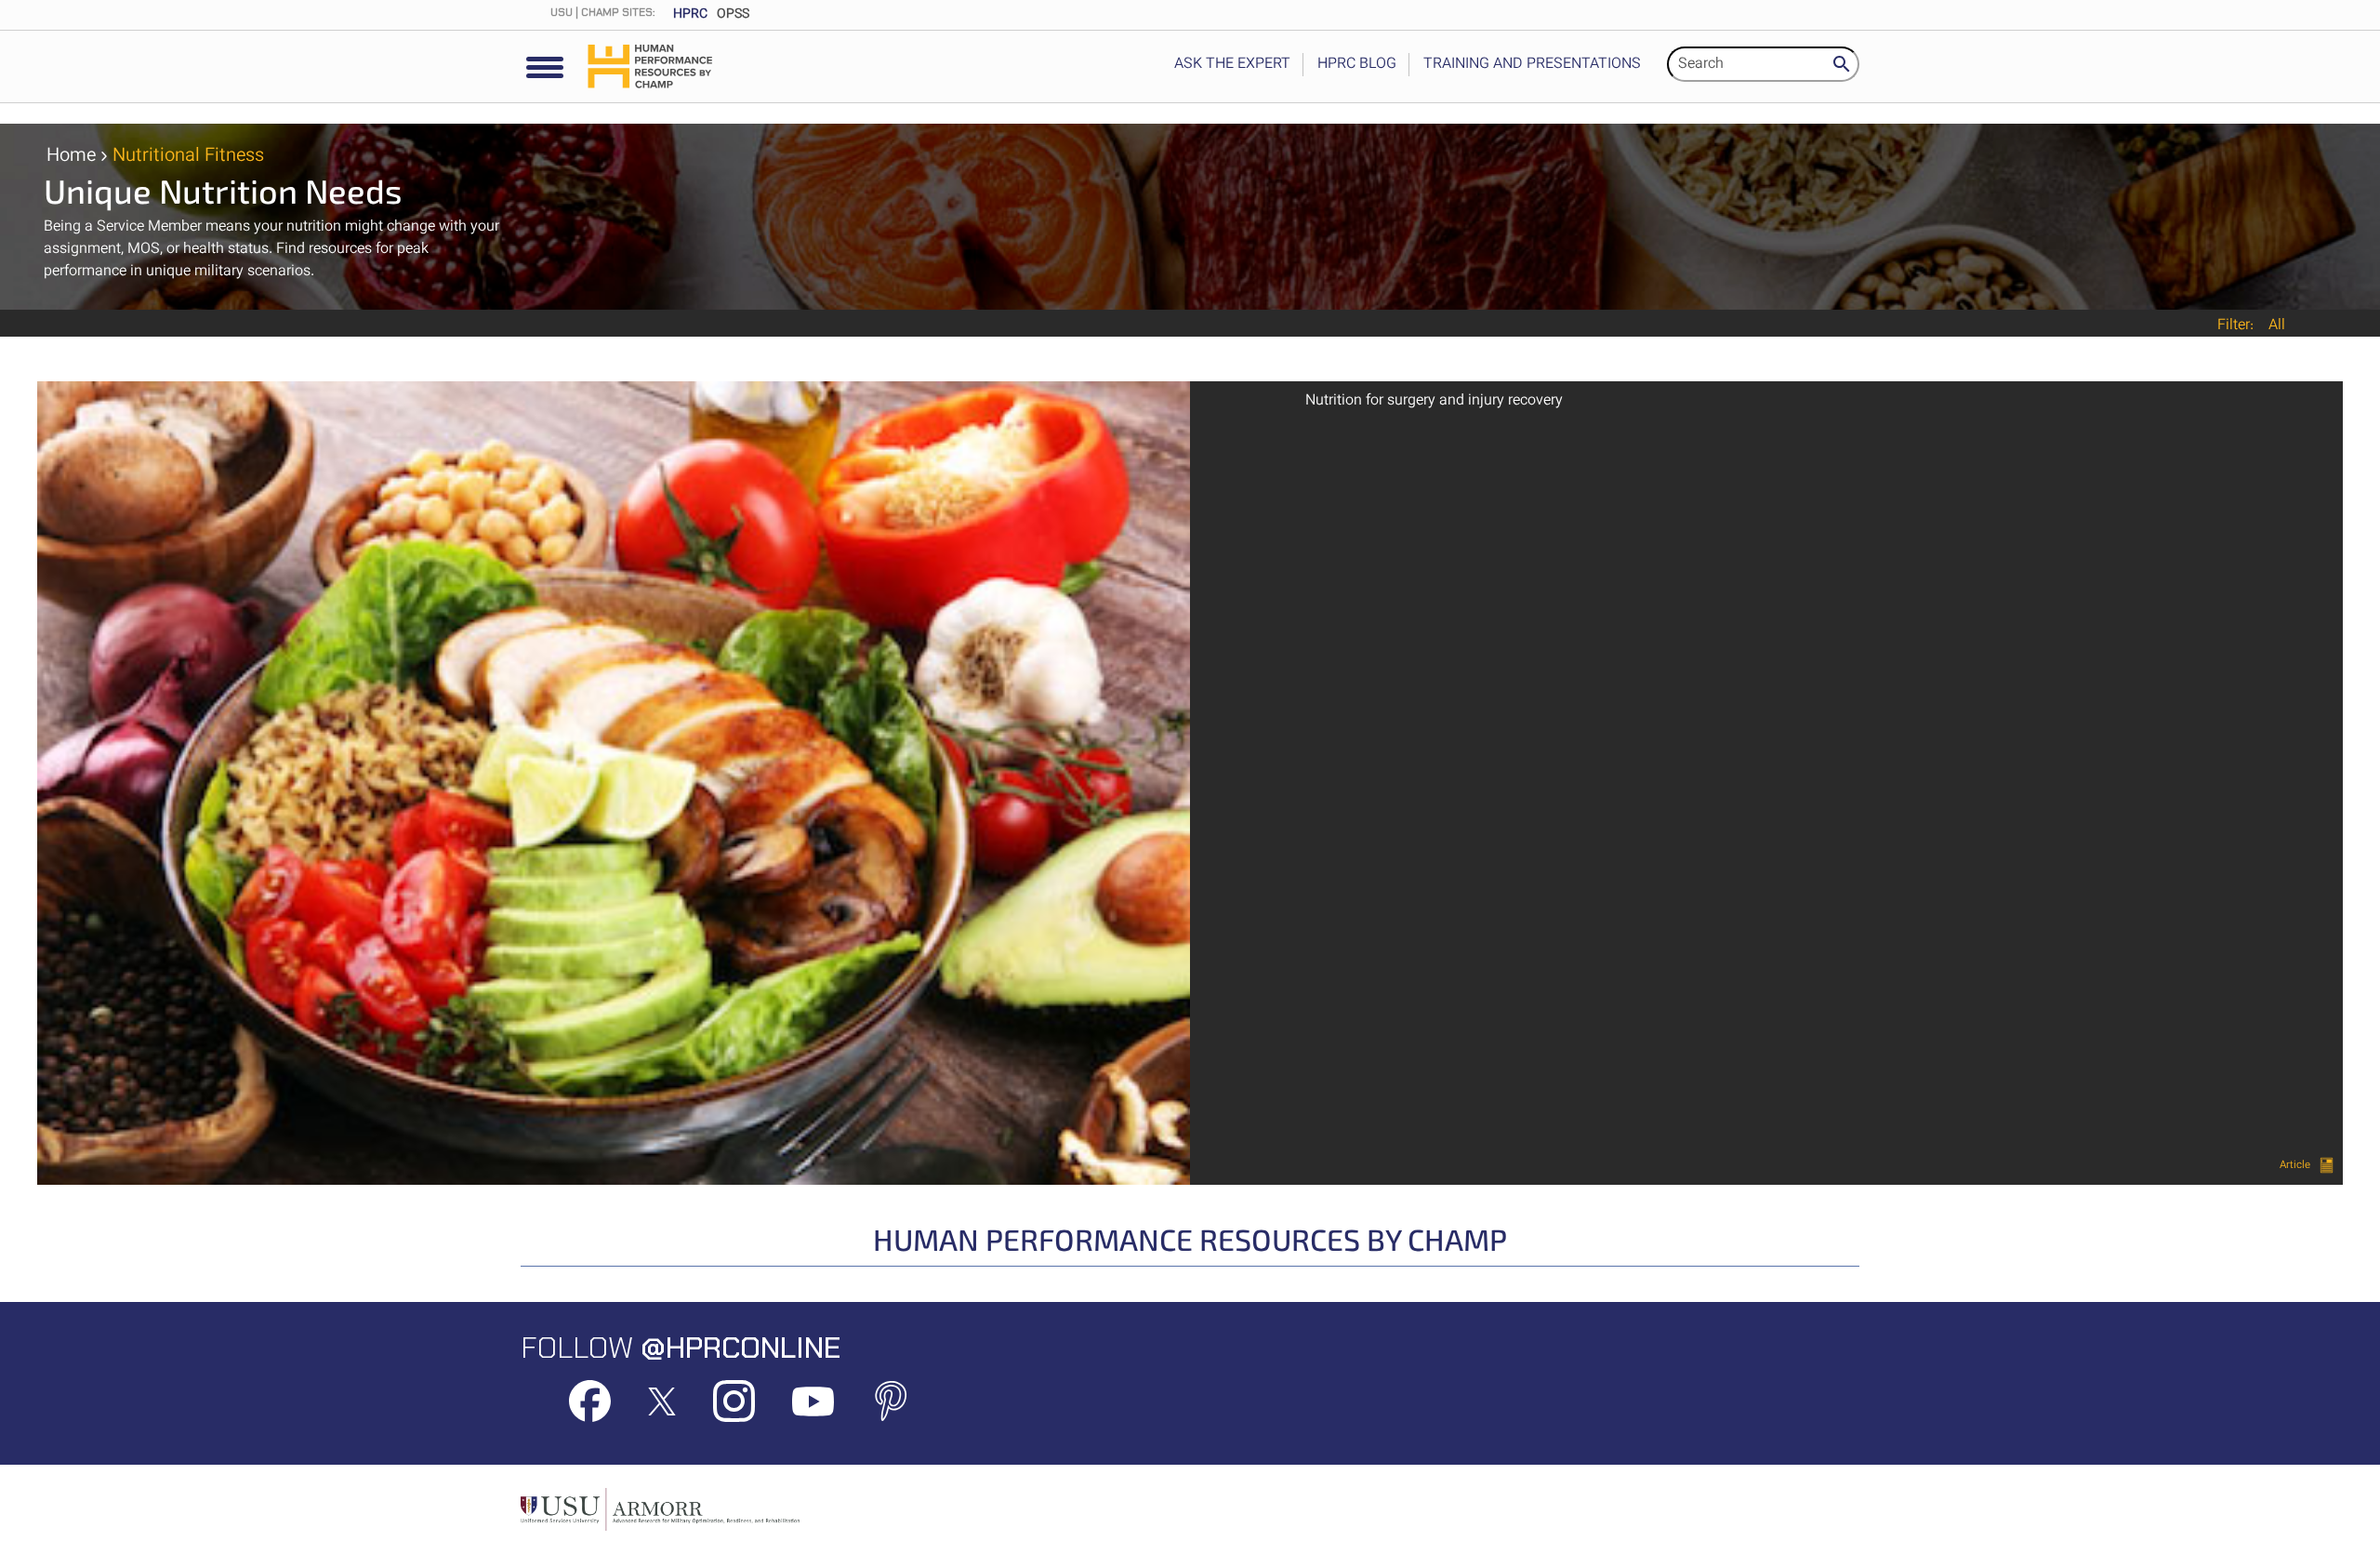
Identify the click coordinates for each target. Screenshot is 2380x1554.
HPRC (690, 15)
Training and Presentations (1532, 65)
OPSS (733, 15)
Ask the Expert (1232, 65)
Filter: (2235, 326)
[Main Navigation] (545, 68)
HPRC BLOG (1357, 65)
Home (71, 156)
